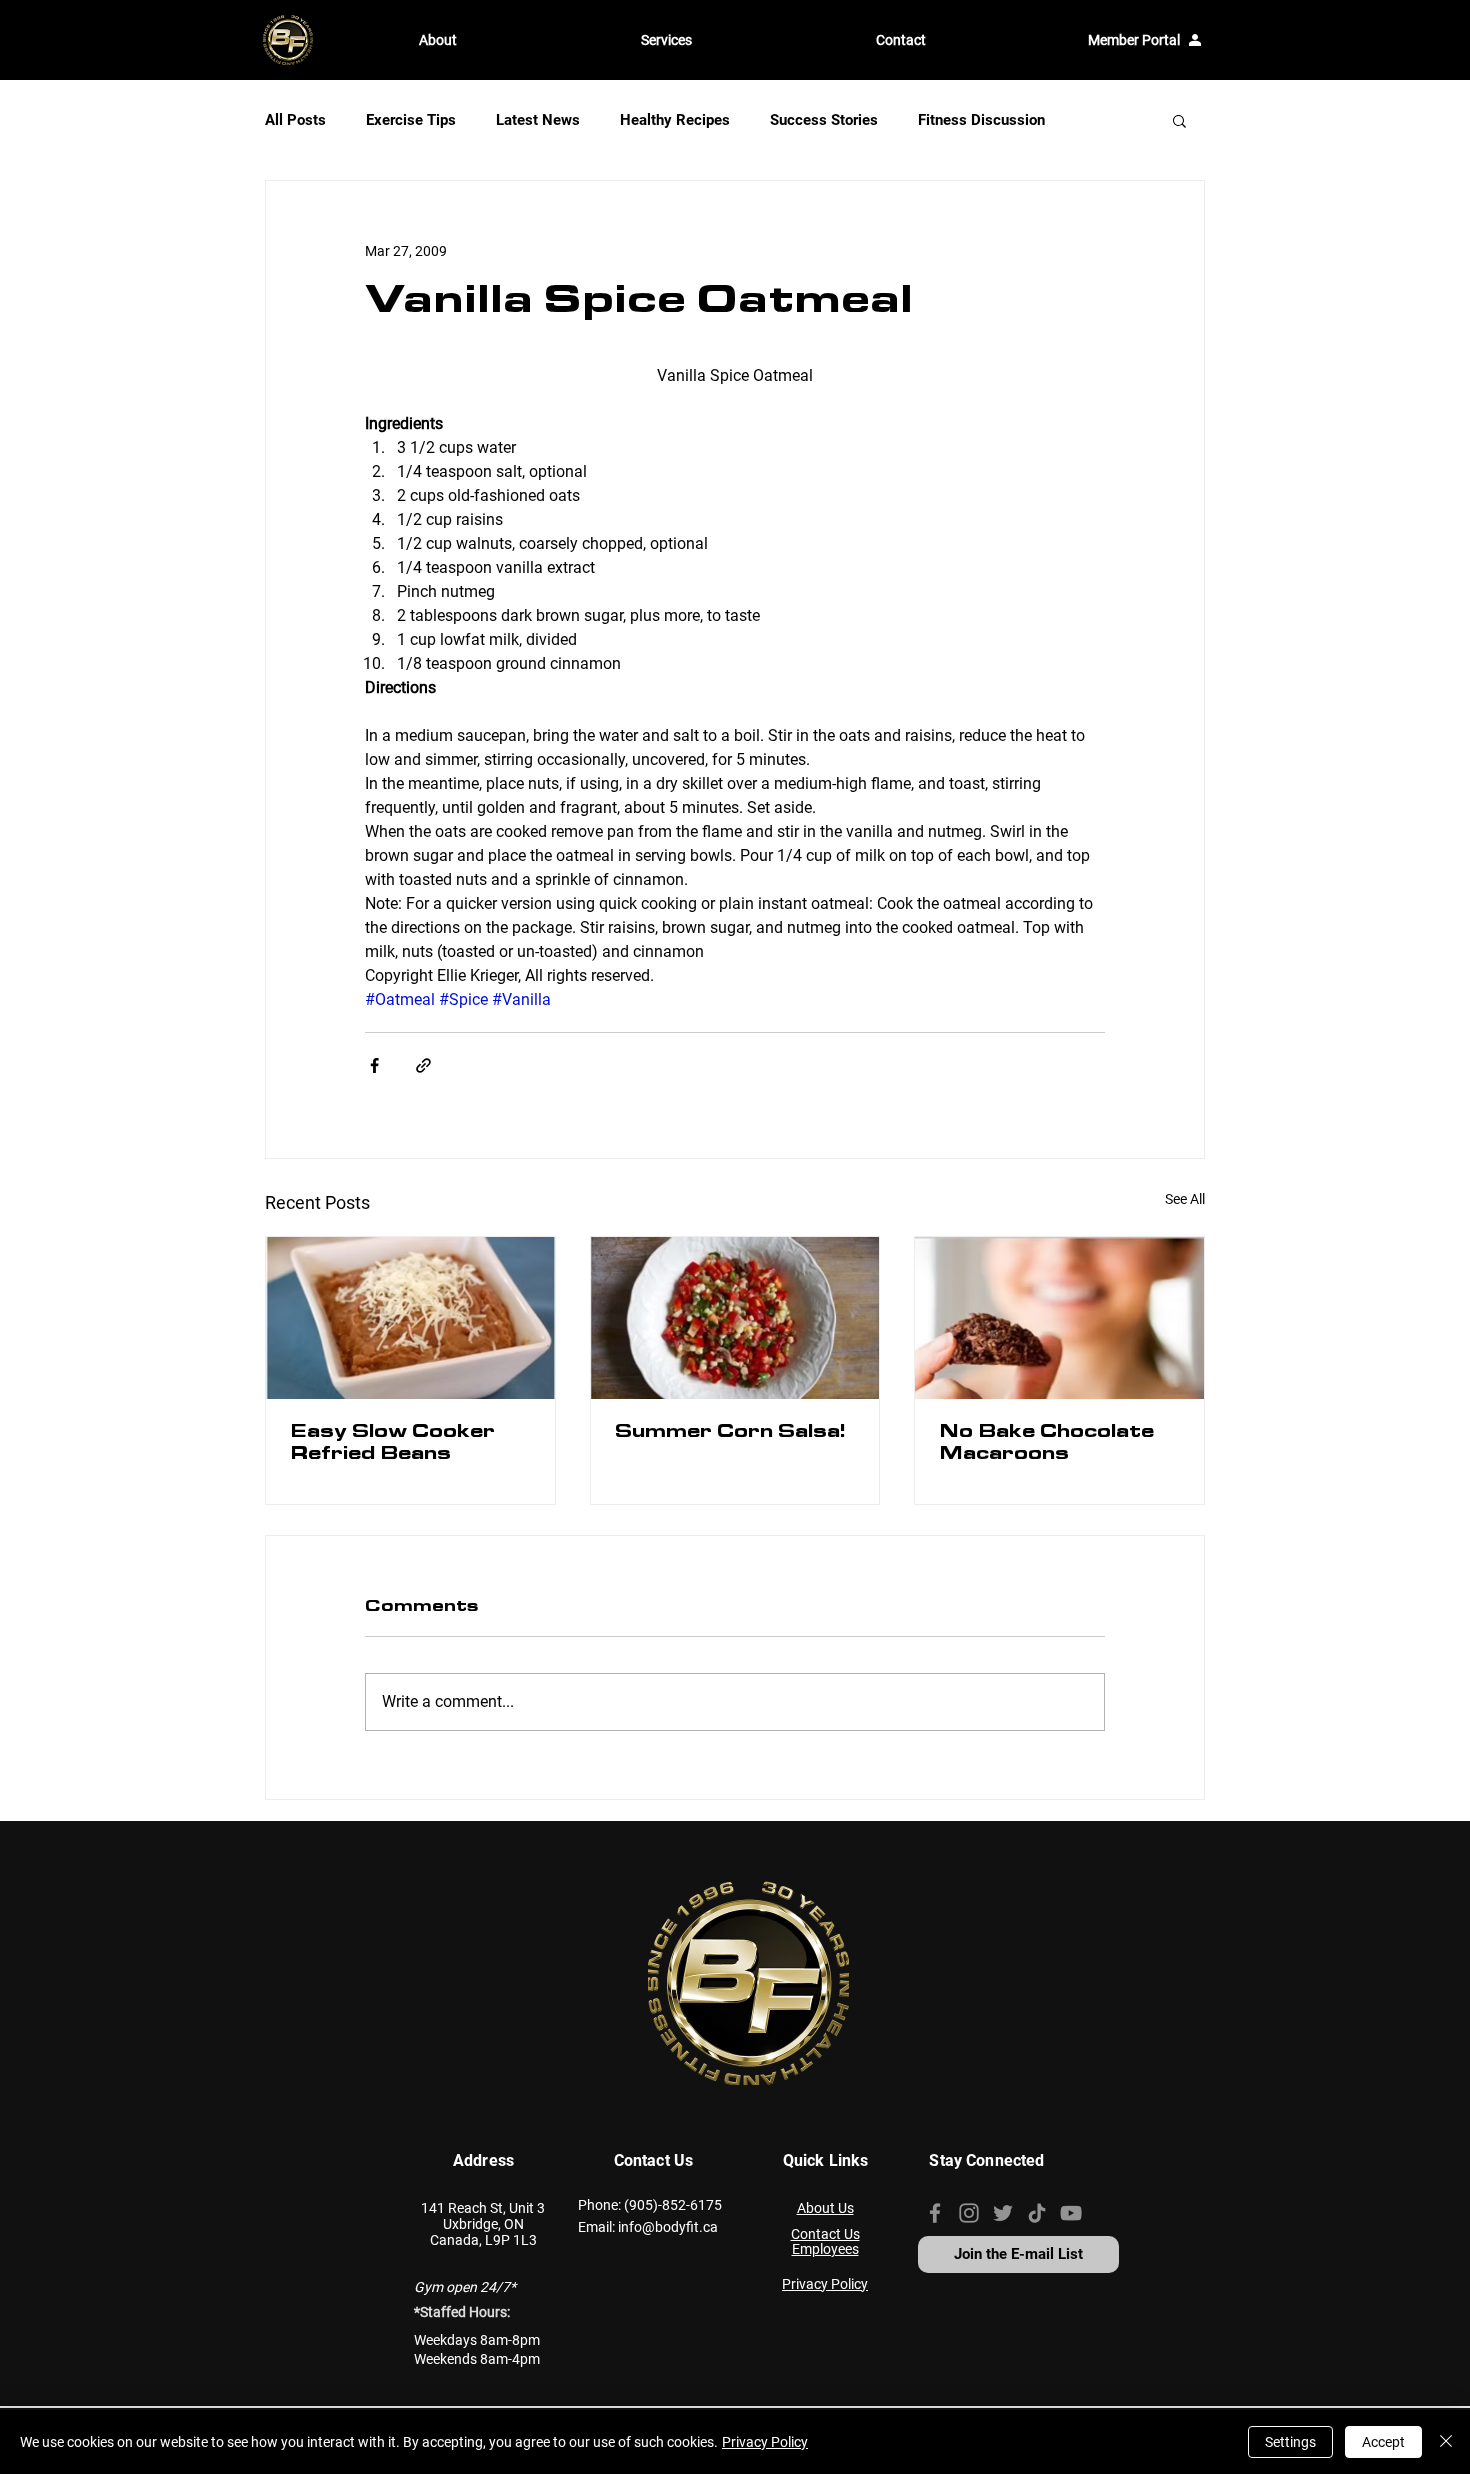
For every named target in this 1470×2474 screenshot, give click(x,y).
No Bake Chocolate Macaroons (1046, 1445)
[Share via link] (423, 1065)
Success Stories (824, 120)
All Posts (295, 120)
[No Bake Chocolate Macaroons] (1059, 1318)
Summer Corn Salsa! (730, 1434)
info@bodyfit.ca (668, 2227)
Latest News (538, 120)
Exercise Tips (411, 120)
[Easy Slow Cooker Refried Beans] (410, 1318)
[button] (515, 40)
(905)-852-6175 (673, 2205)
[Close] (1446, 2442)
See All (1185, 1199)
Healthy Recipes (675, 120)
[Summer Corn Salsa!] (735, 1318)
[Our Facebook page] (935, 2213)
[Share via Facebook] (374, 1065)
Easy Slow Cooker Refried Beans (392, 1445)
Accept (1383, 2442)
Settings (1290, 2442)
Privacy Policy (765, 2442)
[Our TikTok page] (1037, 2213)
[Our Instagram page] (969, 2213)
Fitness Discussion (981, 120)
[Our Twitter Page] (1003, 2213)
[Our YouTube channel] (1071, 2213)
